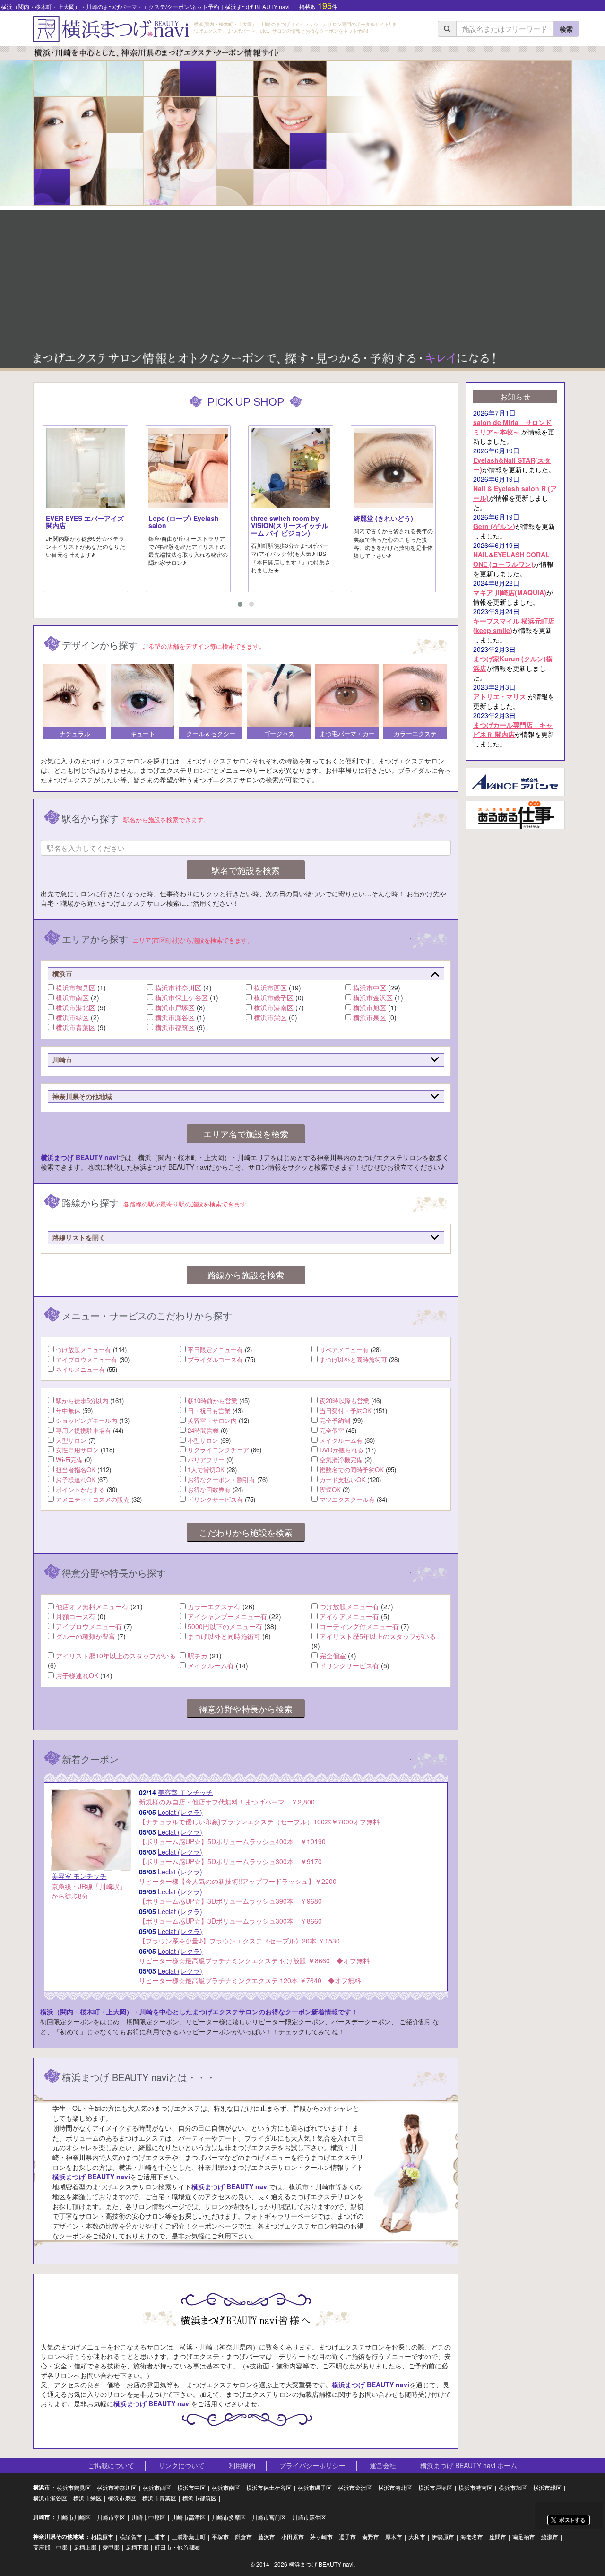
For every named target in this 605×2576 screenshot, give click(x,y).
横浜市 (42, 2487)
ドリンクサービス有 (215, 1499)
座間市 (498, 2537)
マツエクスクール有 (347, 1499)
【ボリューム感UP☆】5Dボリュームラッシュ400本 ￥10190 (232, 1837)
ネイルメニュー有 (80, 1369)
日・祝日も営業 (209, 1410)
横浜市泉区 (370, 1017)
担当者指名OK (76, 1470)
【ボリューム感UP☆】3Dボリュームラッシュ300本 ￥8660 (230, 1916)
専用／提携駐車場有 (83, 1430)
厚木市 (394, 2537)
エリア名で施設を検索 (246, 1134)
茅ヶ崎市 (321, 2537)
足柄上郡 (85, 2547)
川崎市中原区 (148, 2517)
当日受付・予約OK (346, 1410)
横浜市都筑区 (175, 1027)
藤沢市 (267, 2537)
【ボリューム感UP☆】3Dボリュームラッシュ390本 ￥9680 (230, 1896)
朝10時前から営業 (212, 1401)
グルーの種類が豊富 (86, 1636)
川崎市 (42, 2517)
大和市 (417, 2537)
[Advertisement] (302, 277)
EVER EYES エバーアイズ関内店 (85, 522)
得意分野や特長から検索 (246, 1709)
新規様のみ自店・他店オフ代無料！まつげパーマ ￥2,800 (227, 1797)
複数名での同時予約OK (352, 1470)
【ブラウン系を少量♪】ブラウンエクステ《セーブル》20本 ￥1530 (239, 1936)
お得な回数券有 (209, 1489)
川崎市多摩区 (229, 2517)
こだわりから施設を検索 (246, 1532)
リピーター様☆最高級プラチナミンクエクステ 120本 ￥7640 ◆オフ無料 (250, 1976)
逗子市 (347, 2537)
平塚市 (220, 2537)
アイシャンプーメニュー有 (227, 1616)
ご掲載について (111, 2465)
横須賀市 (131, 2537)
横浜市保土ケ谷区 (181, 997)
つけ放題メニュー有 (83, 1349)
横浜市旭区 (370, 1007)
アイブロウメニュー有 (86, 1359)
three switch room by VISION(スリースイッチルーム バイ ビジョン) (290, 525)
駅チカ (198, 1656)
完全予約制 (335, 1420)
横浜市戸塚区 (175, 1007)
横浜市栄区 (270, 1017)
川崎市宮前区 (269, 2517)
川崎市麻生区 (309, 2517)
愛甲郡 (111, 2547)
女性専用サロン (77, 1450)
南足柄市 (524, 2537)
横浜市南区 (72, 997)
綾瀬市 (550, 2537)
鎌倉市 (243, 2537)
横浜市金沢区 (373, 997)
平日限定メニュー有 (215, 1349)
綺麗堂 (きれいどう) (383, 518)
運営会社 (383, 2465)
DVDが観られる (341, 1450)
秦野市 (371, 2537)
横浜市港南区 (274, 1007)
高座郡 (42, 2547)
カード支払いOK (342, 1479)
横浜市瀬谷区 (175, 1017)
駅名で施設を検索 (246, 870)
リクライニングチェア (218, 1450)
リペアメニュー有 (344, 1349)
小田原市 (293, 2537)
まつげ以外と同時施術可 (353, 1359)
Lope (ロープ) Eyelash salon (184, 522)
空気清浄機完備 (341, 1460)
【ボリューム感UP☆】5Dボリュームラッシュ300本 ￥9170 (230, 1856)
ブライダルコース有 (215, 1359)
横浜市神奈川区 (178, 988)
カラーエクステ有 (214, 1606)
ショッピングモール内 (86, 1420)
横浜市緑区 (72, 1017)
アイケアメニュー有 (349, 1616)
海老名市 (472, 2537)
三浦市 (157, 2537)
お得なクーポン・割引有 (221, 1479)
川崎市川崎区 (74, 2517)
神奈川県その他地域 (59, 2537)
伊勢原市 (443, 2537)
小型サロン (203, 1440)
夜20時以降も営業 (344, 1401)
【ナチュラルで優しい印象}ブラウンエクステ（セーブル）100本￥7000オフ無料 (259, 1817)
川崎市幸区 (111, 2517)
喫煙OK (330, 1489)
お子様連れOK (76, 1479)
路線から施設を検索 (246, 1275)
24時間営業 (203, 1430)
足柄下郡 (137, 2547)
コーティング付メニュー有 (359, 1626)
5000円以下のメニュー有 (225, 1626)
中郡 (62, 2547)
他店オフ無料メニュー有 (92, 1606)
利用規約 (242, 2465)
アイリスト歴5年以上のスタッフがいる (378, 1636)
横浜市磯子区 (274, 997)
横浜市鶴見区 (76, 988)
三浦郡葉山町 (189, 2537)
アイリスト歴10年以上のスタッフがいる (116, 1656)
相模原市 (102, 2537)
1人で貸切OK (206, 1470)
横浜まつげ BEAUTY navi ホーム (469, 2465)
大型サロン (71, 1440)
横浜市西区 (270, 988)
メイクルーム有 (341, 1440)
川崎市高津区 (189, 2517)
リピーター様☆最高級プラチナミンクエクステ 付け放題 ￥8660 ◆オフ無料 (254, 1956)
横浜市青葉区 (76, 1027)
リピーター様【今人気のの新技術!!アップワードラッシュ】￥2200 (238, 1876)
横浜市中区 (370, 988)
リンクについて (181, 2465)
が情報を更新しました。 (514, 427)
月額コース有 (76, 1616)
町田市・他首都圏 (177, 2547)
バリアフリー (206, 1460)
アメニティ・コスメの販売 (93, 1499)
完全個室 (332, 1430)
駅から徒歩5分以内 (82, 1401)
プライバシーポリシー (312, 2465)
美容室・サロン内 (212, 1420)
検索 (566, 29)
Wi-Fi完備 (69, 1460)
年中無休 (68, 1410)
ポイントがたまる (80, 1489)
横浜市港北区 (76, 1007)
